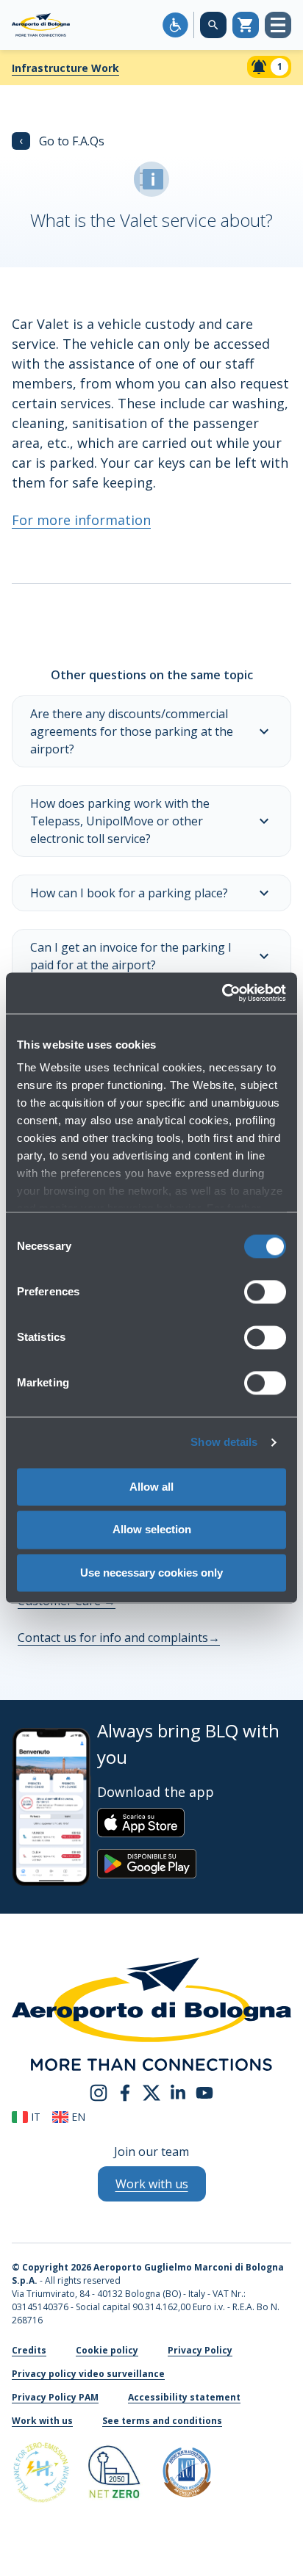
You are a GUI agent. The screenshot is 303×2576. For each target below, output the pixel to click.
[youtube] (204, 2092)
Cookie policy (107, 2350)
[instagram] (99, 2092)
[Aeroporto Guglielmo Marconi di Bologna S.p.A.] (41, 25)
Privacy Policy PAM (55, 2397)
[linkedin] (178, 2092)
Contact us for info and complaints (119, 1638)
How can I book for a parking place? (129, 893)
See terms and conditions (162, 2421)
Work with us (42, 2421)
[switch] (265, 1292)
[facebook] (125, 2092)
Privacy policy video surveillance (88, 2374)
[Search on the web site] (213, 25)
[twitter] (151, 2092)
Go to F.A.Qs (62, 141)
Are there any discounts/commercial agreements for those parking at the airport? (132, 731)
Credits (29, 2350)
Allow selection (152, 1530)
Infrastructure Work (65, 68)
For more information (81, 520)
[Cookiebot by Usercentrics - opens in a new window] (222, 993)
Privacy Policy (200, 2350)
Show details (224, 1442)
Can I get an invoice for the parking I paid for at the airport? (131, 956)
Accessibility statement (184, 2397)
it (34, 2117)
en (77, 2117)
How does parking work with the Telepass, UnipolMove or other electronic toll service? (120, 821)
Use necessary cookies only (151, 1573)
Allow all (151, 1487)
